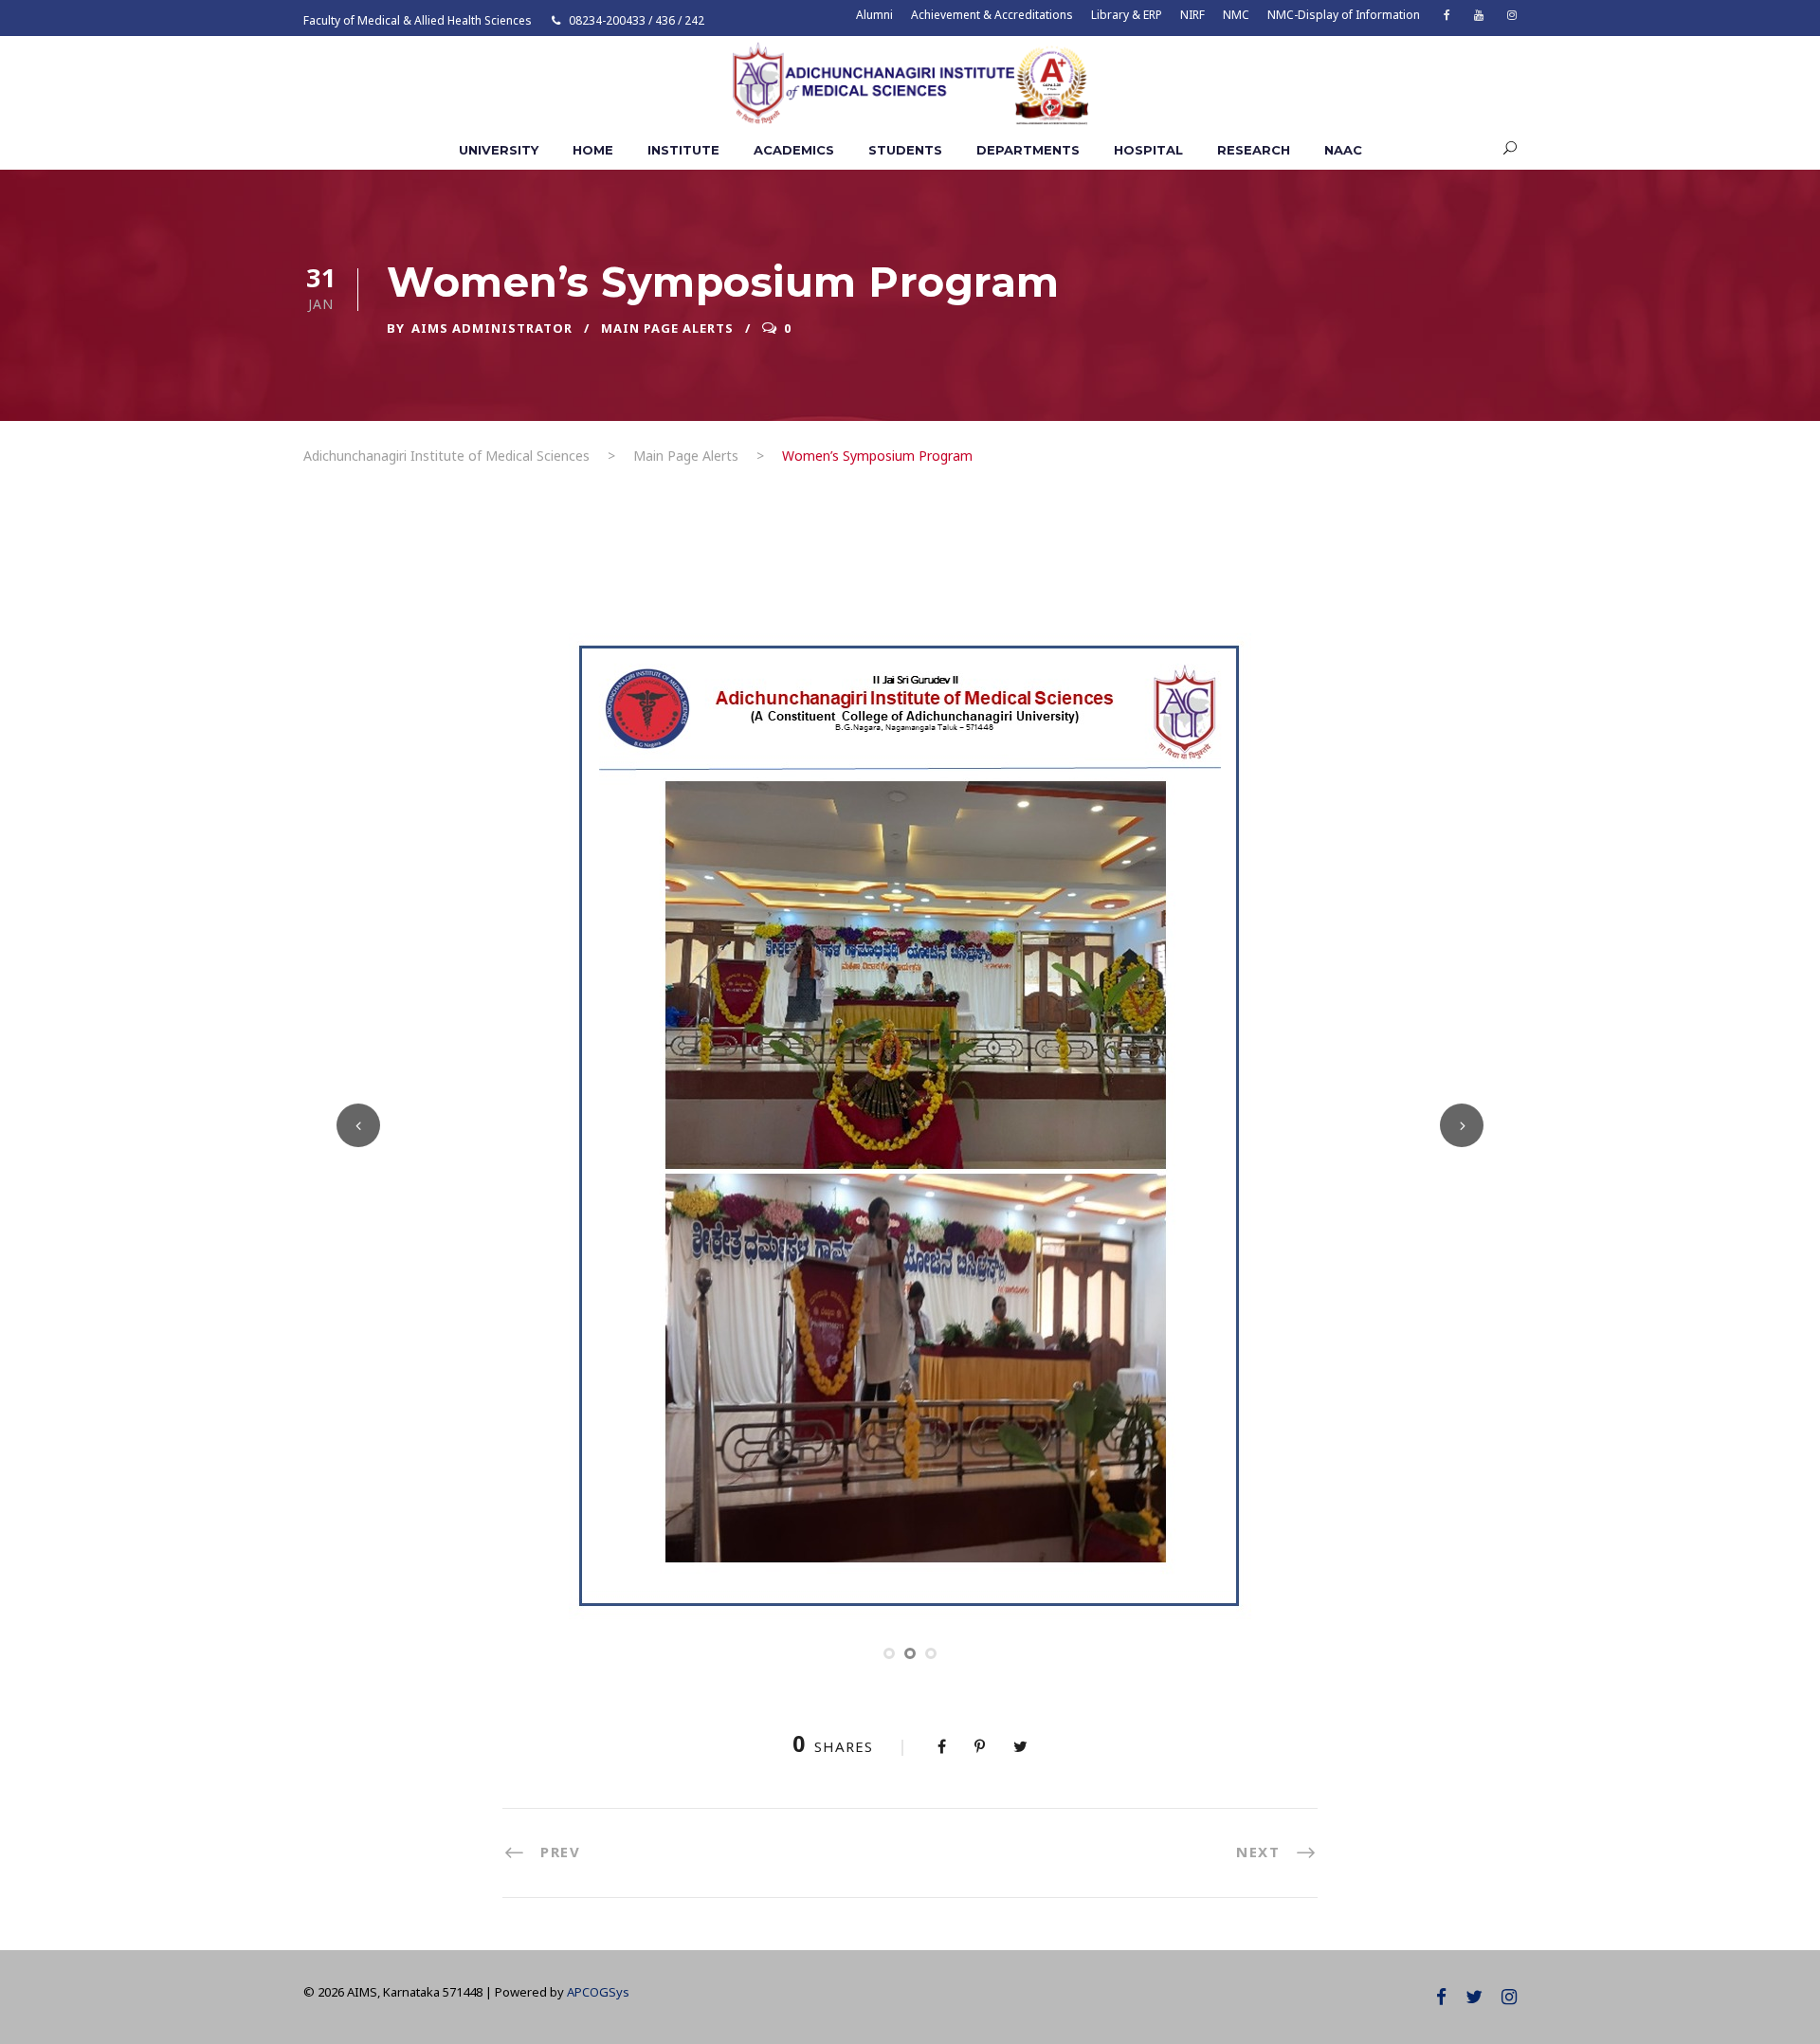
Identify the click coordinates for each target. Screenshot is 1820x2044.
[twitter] (1474, 1997)
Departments (1028, 150)
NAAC (1343, 150)
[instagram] (1512, 15)
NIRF (1192, 15)
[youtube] (1479, 15)
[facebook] (1447, 15)
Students (905, 150)
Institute (683, 150)
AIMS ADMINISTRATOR (492, 328)
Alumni (874, 15)
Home (593, 150)
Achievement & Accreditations (992, 15)
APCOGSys (598, 1992)
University (499, 150)
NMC (1236, 15)
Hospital (1148, 150)
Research (1254, 150)
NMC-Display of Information (1344, 15)
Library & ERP (1127, 15)
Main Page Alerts (667, 328)
